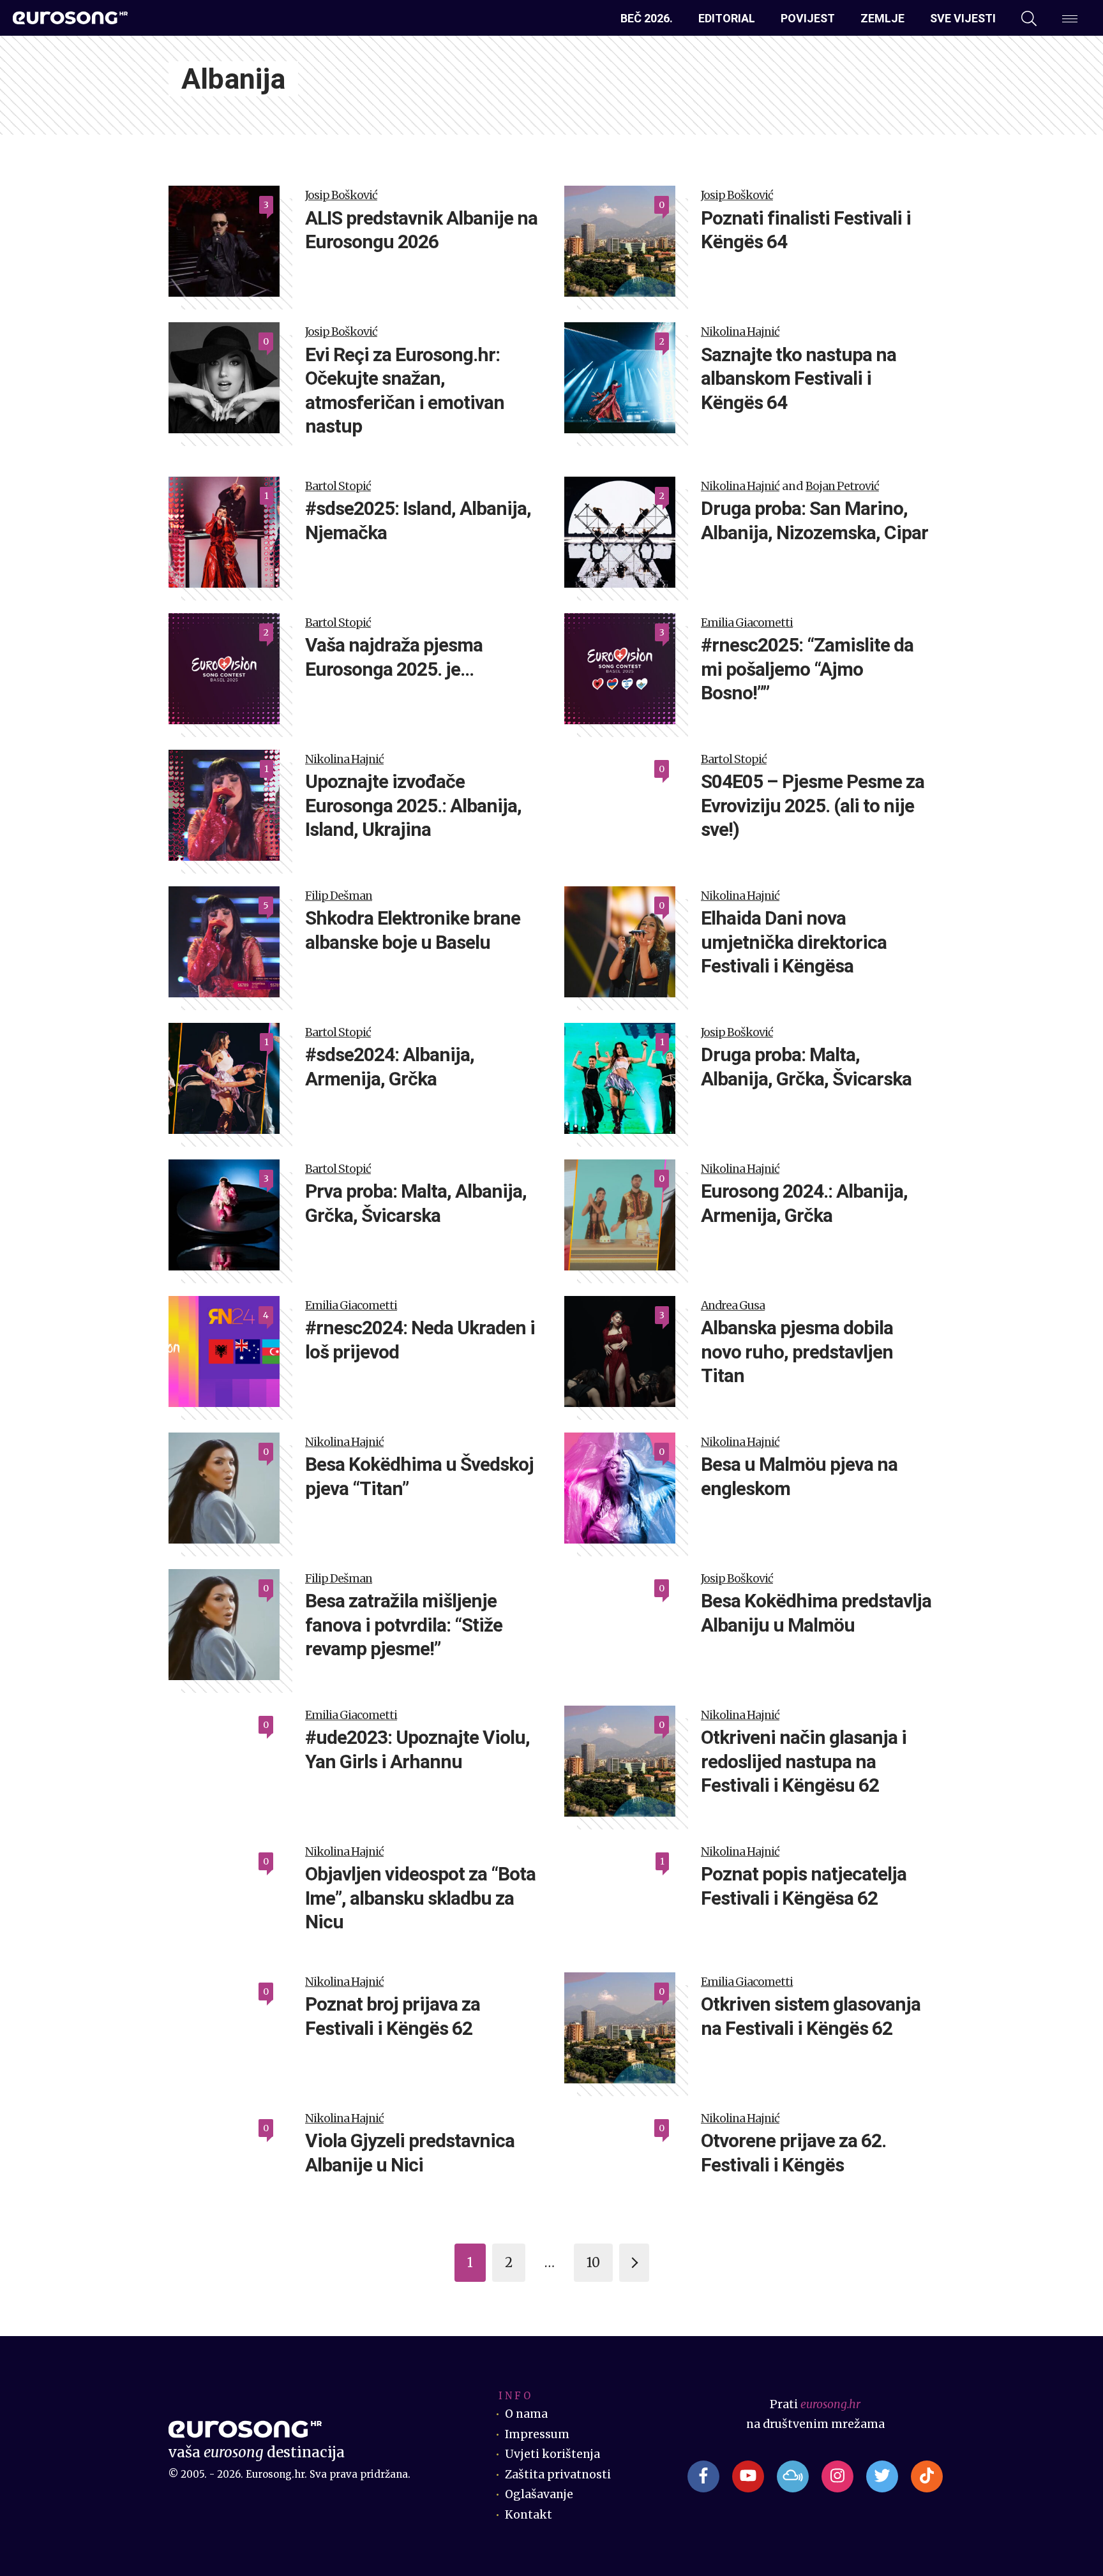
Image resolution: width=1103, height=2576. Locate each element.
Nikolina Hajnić (740, 332)
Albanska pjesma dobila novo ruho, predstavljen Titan (797, 1351)
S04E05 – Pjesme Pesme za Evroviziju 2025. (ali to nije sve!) (813, 805)
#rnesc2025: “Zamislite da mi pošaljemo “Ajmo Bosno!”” (807, 669)
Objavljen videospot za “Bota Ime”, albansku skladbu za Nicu (420, 1898)
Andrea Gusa (733, 1306)
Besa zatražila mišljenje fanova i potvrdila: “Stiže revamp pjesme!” (404, 1625)
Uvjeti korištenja (552, 2454)
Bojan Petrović (842, 486)
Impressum (537, 2434)
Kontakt (529, 2515)
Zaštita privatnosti (558, 2475)
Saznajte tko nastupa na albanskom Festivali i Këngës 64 (799, 378)
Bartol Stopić (338, 486)
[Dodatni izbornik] (1070, 19)
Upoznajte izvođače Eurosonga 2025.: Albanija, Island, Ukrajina (413, 805)
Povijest (808, 18)
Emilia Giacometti (747, 623)
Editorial (727, 18)
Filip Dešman (339, 896)
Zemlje (882, 18)
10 (593, 2262)
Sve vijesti (963, 18)
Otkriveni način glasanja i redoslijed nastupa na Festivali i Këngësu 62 (804, 1761)
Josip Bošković (341, 195)
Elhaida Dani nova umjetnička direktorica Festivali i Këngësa (794, 942)
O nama (526, 2414)
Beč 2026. (647, 18)
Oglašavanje (539, 2494)
